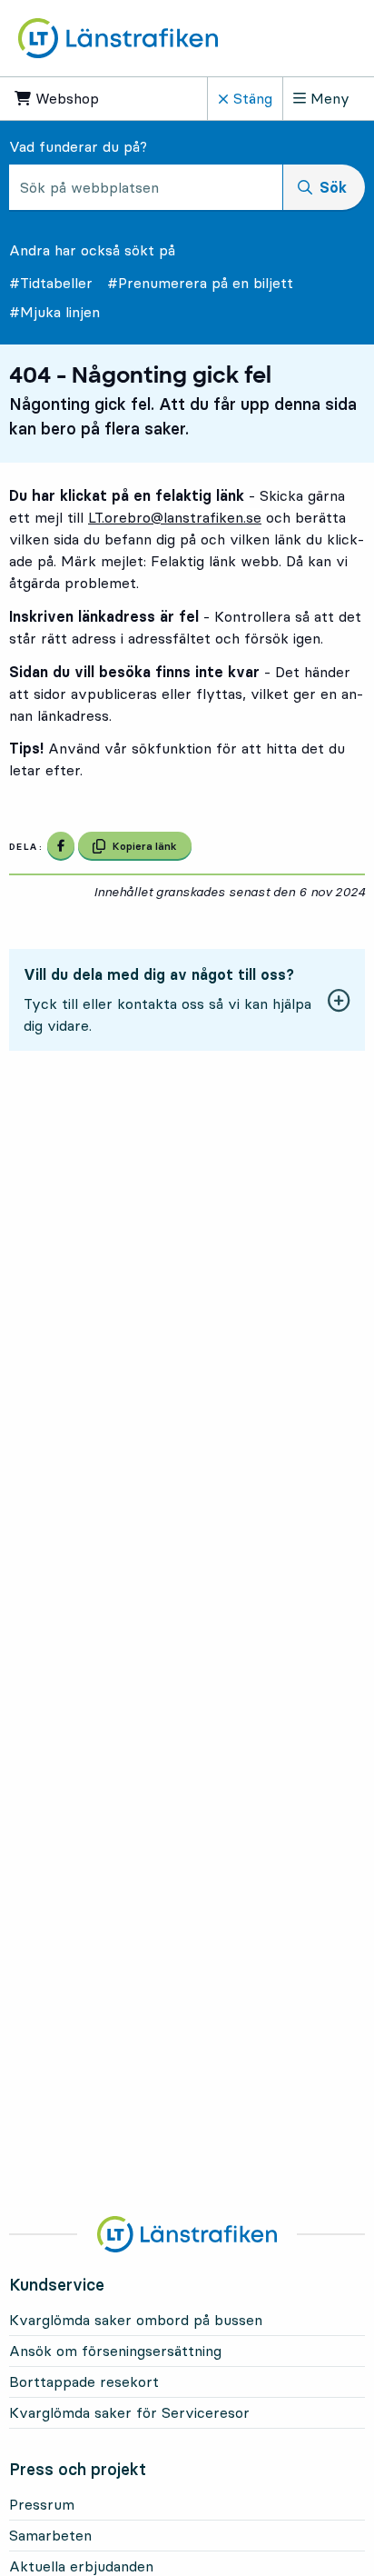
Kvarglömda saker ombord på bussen (136, 2320)
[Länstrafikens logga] (118, 38)
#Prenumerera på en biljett (200, 283)
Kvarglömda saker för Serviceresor (129, 2412)
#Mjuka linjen (54, 312)
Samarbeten (50, 2535)
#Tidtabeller (51, 283)
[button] (187, 1000)
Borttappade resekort (84, 2381)
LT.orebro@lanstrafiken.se (175, 517)
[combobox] (146, 187)
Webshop (80, 98)
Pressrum (42, 2504)
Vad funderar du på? (78, 146)
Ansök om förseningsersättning (115, 2351)
